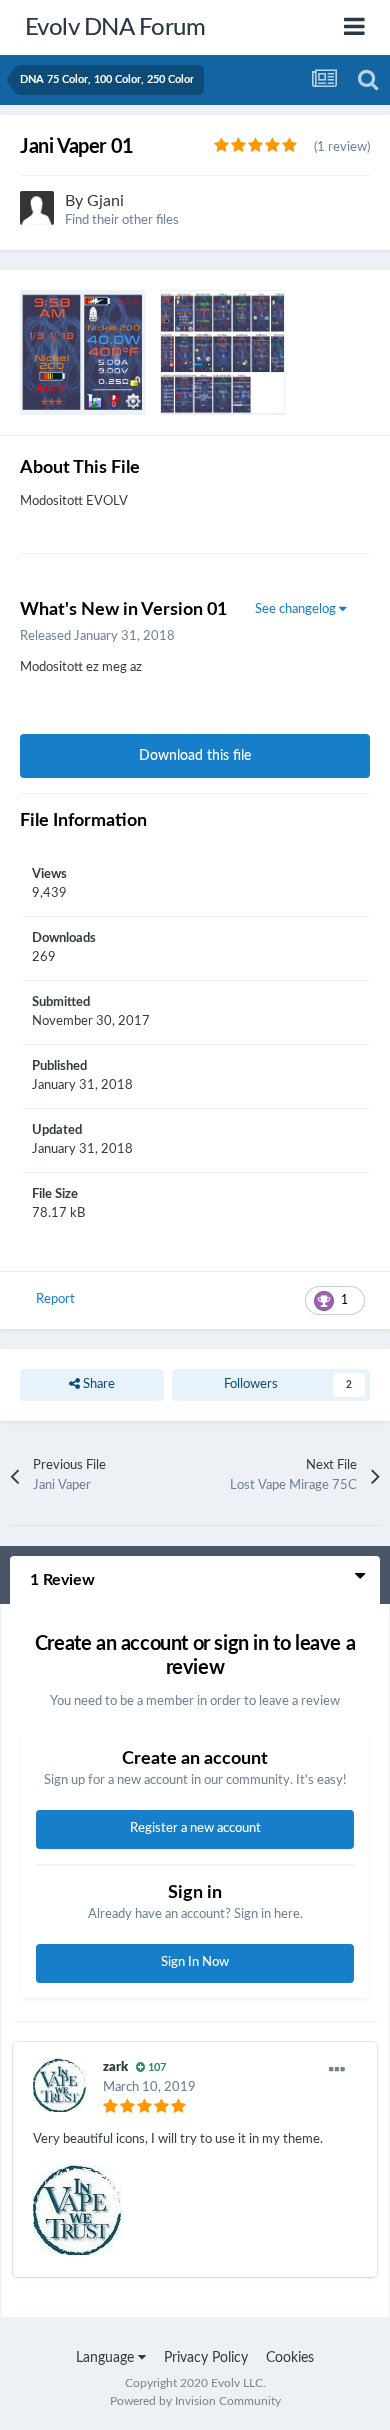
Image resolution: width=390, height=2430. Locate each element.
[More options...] (337, 2070)
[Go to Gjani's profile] (37, 208)
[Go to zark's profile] (60, 2085)
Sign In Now (195, 1962)
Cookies (290, 2358)
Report (55, 1299)
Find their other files (122, 220)
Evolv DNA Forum (115, 28)
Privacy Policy (206, 2358)
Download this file (195, 756)
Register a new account (195, 1828)
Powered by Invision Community (195, 2401)
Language (107, 2358)
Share (97, 1384)
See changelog (297, 609)
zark (115, 2067)
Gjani (105, 201)
